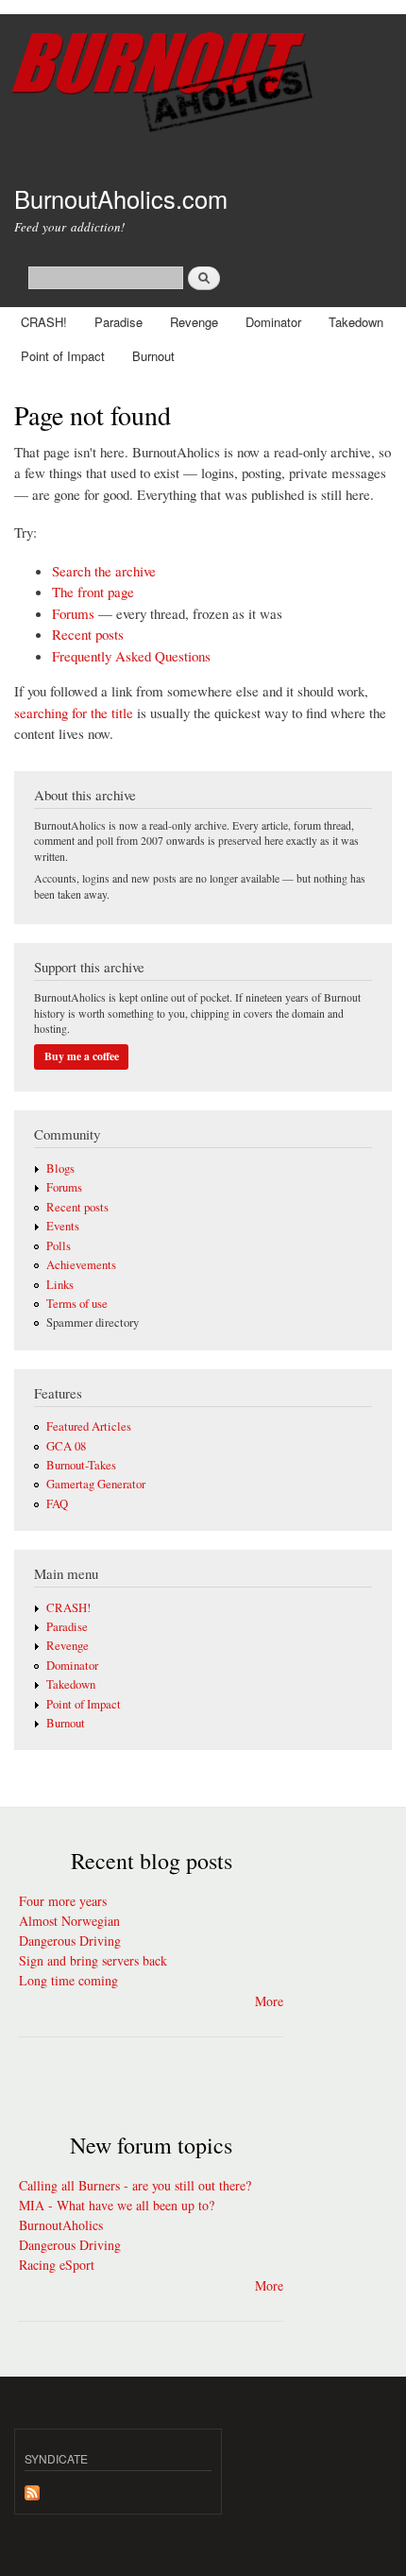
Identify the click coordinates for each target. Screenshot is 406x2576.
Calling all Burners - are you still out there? (135, 2185)
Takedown (356, 322)
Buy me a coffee (82, 1056)
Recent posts (88, 634)
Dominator (273, 322)
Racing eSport (57, 2265)
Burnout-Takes (81, 1465)
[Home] (203, 85)
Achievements (81, 1265)
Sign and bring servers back (93, 1960)
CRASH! (44, 322)
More (269, 2001)
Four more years (63, 1901)
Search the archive (104, 571)
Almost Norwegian (69, 1921)
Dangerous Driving (70, 1941)
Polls (59, 1246)
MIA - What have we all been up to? (117, 2205)
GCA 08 (66, 1446)
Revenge (194, 322)
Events (63, 1226)
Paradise (118, 322)
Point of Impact (63, 356)
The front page (93, 592)
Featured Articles (89, 1426)
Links (60, 1285)
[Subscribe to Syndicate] (32, 2488)
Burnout (153, 356)
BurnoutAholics (61, 2225)
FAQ (57, 1504)
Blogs (60, 1168)
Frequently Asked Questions (131, 656)
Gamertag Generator (96, 1484)
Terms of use (77, 1304)
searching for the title (74, 713)
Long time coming (68, 1980)
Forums (73, 613)
